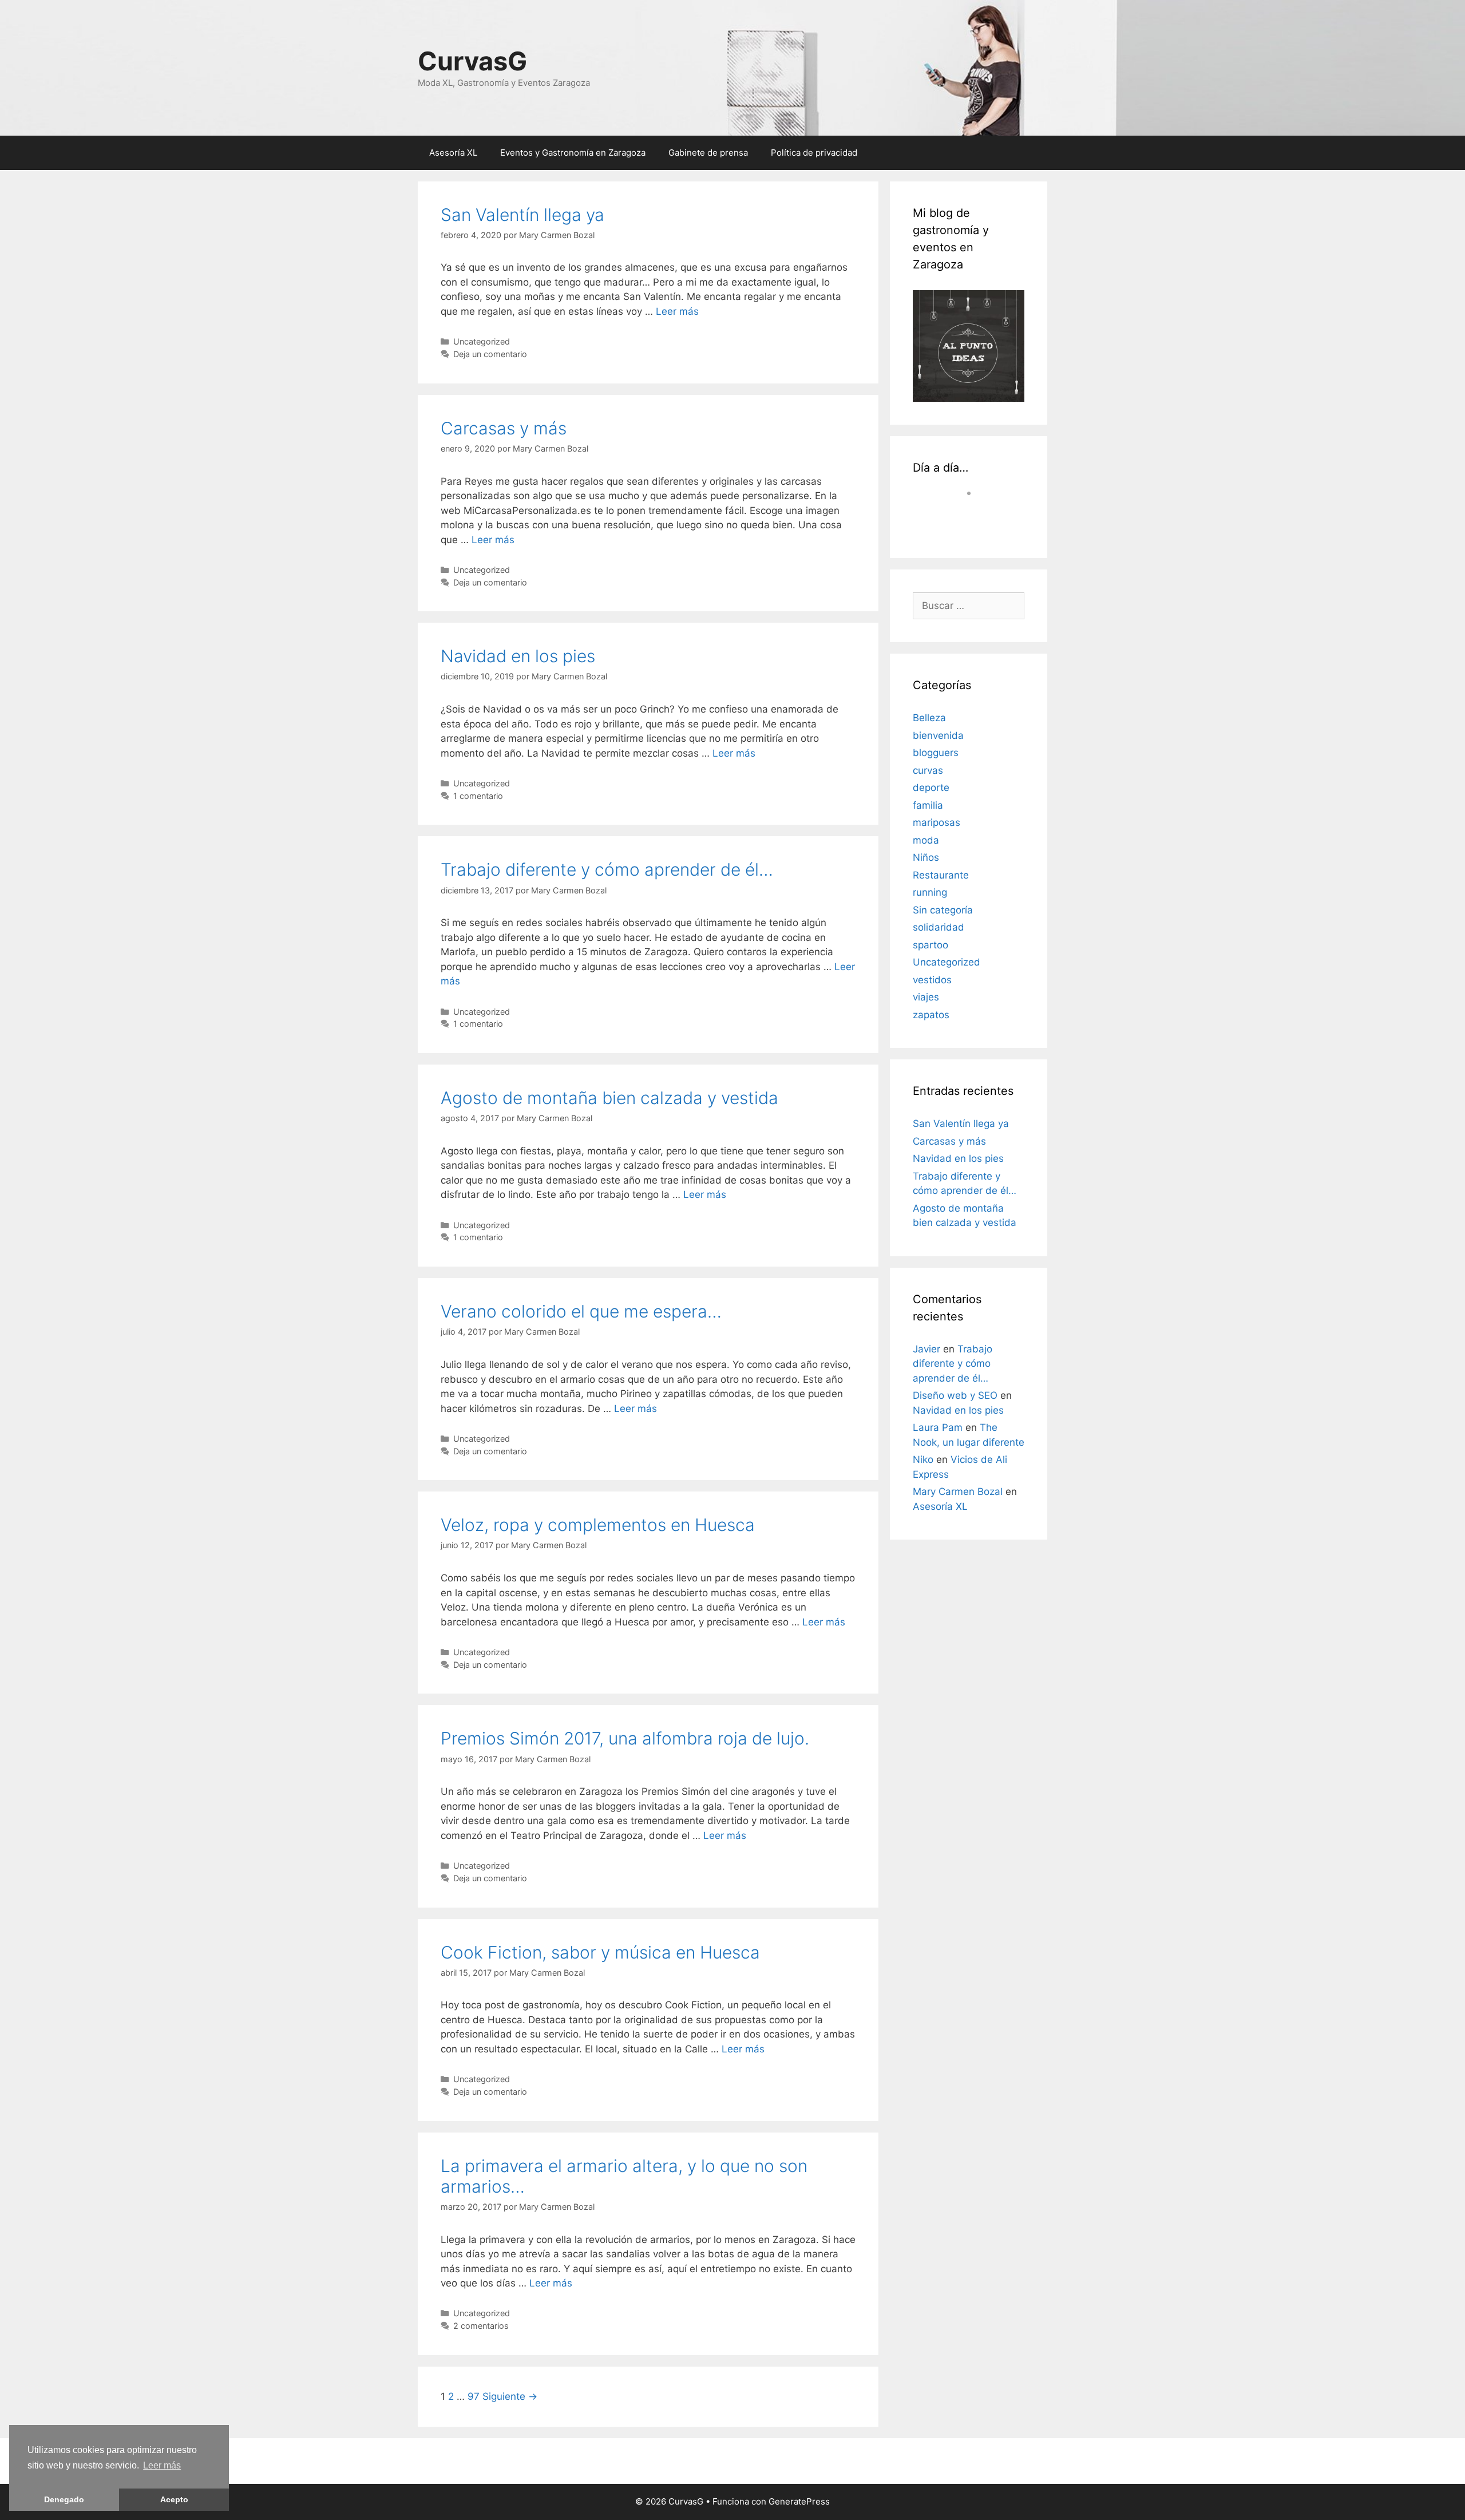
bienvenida (938, 735)
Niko (923, 1459)
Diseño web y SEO (955, 1395)
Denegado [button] (64, 2499)
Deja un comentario (490, 354)
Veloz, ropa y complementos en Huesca (598, 1525)
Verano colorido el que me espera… (581, 1311)
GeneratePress (799, 2501)
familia (928, 805)
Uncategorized (482, 341)
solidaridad (939, 927)
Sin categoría (943, 910)
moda (926, 840)
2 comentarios (481, 2326)
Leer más (162, 2465)
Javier (926, 1349)
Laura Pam (938, 1427)
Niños (926, 857)
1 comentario (478, 796)
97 (474, 2396)
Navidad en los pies (518, 656)
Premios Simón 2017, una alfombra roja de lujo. (625, 1738)
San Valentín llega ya (522, 215)
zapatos (931, 1015)
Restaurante (941, 875)
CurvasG (472, 61)
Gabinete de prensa (708, 153)
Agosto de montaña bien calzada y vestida (609, 1098)
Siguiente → (510, 2396)
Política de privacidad (814, 153)
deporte (931, 788)
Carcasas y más (504, 428)
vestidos (932, 980)
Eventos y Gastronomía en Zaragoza (573, 153)
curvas (928, 770)
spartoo (931, 945)
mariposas (937, 822)
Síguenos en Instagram (976, 520)
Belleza (929, 718)
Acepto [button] (174, 2499)
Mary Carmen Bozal (958, 1492)
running (930, 892)
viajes (926, 997)
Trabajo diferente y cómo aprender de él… (607, 869)
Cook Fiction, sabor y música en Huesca (600, 1952)
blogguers (936, 753)
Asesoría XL (453, 153)
